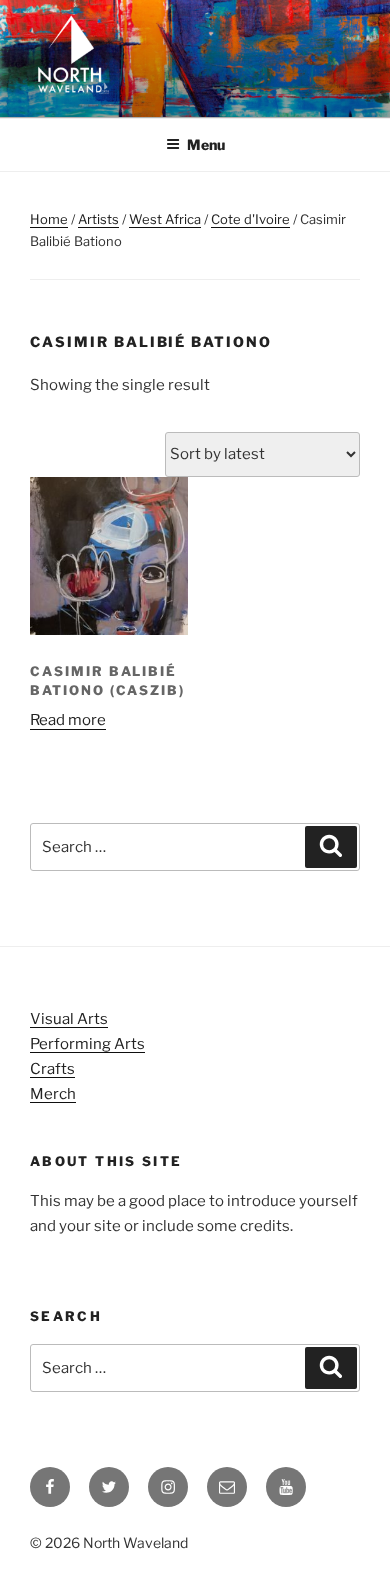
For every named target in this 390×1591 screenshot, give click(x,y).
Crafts (52, 1069)
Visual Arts (69, 1019)
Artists (98, 219)
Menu (206, 144)
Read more (68, 720)
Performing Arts (87, 1044)
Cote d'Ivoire (250, 219)
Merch (53, 1094)
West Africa (165, 219)
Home (49, 219)
